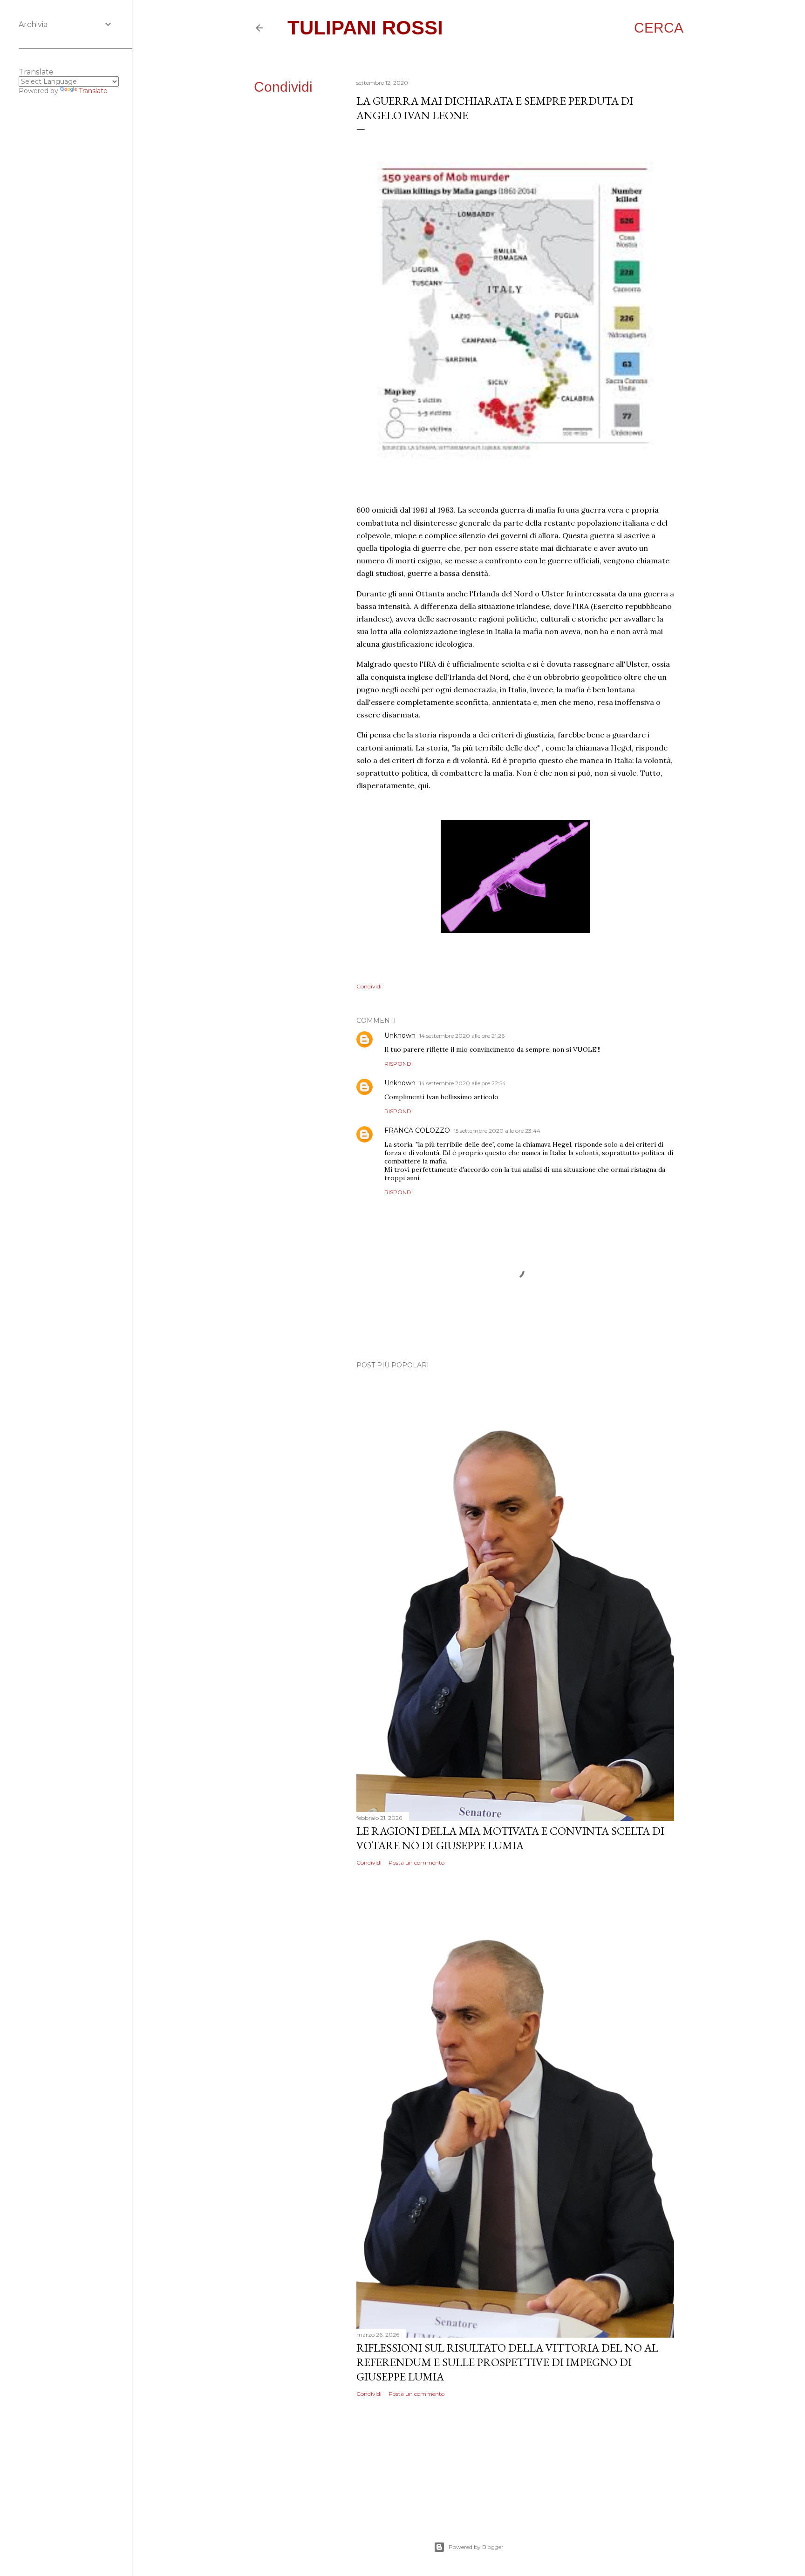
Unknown (400, 1035)
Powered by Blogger (476, 2547)
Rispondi (399, 1064)
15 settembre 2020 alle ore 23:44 (497, 1131)
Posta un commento (416, 1863)
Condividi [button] (283, 87)
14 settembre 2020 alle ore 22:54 (463, 1083)
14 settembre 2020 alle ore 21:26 (462, 1036)
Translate (93, 91)
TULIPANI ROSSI (365, 28)
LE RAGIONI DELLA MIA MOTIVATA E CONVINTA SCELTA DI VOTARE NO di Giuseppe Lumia (510, 1838)
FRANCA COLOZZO (417, 1130)
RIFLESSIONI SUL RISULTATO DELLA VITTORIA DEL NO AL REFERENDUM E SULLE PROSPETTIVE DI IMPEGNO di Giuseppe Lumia (507, 2362)
